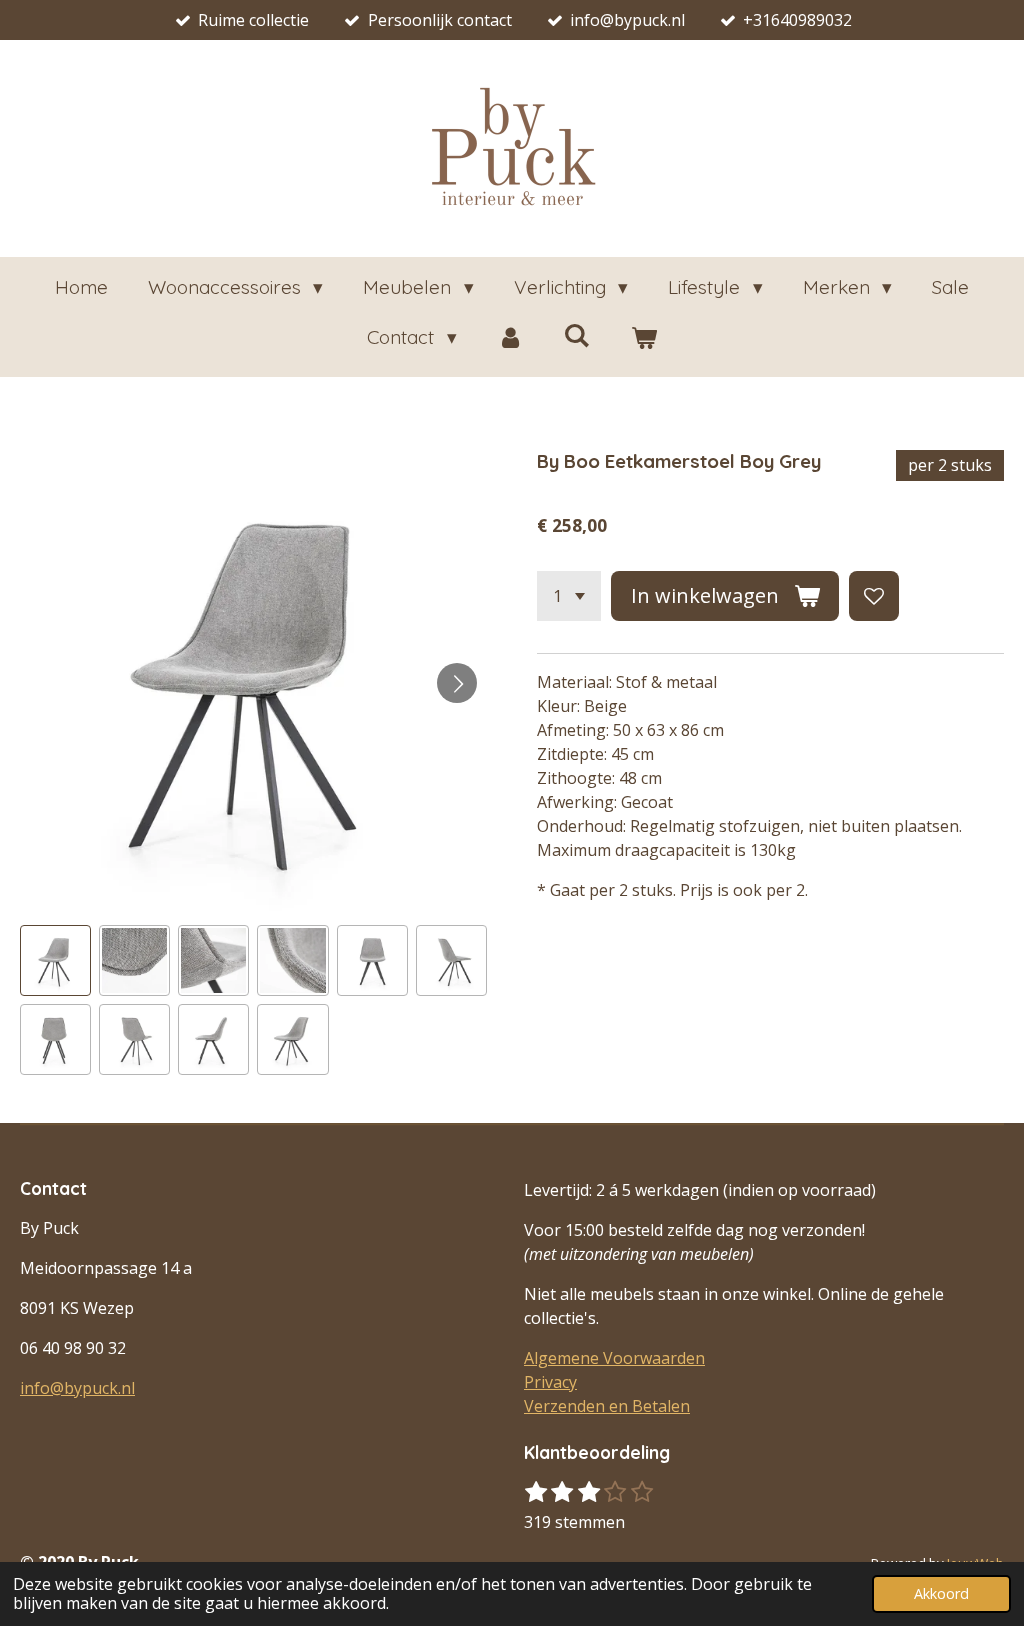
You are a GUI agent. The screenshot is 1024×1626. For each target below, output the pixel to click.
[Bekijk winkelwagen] (643, 337)
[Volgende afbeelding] (457, 683)
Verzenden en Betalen (607, 1406)
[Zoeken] (577, 335)
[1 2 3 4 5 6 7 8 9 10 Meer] (569, 596)
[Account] (510, 337)
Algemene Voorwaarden (614, 1358)
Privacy (550, 1382)
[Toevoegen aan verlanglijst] (874, 596)
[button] (55, 960)
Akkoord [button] (941, 1593)
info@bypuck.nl (77, 1388)
